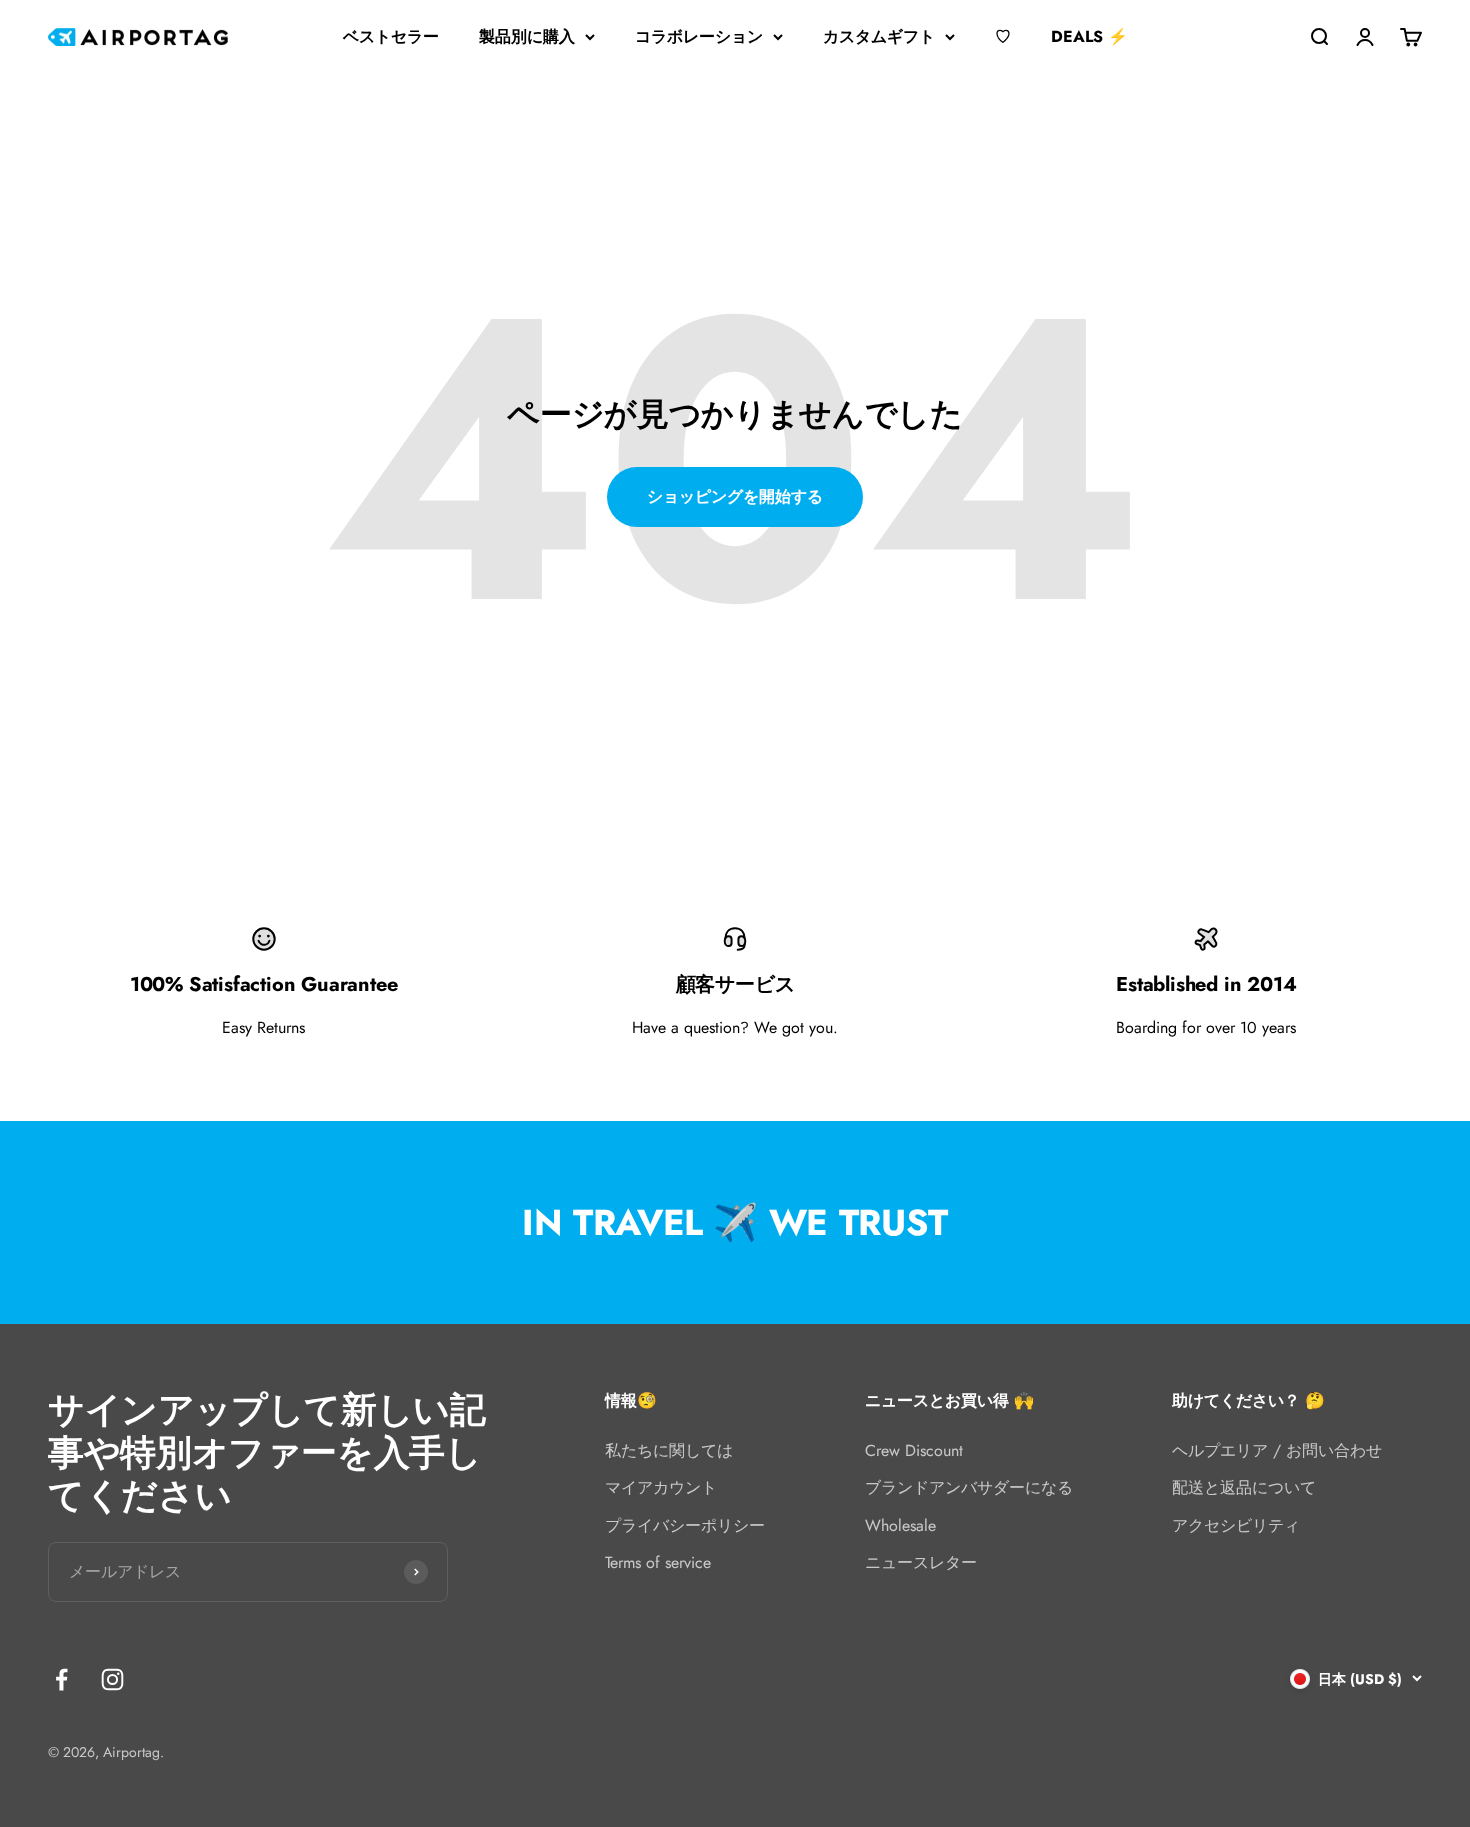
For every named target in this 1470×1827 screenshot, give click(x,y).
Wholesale (900, 1525)
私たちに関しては (669, 1450)
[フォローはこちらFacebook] (61, 1679)
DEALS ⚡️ (1089, 36)
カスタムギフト (879, 36)
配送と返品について (1244, 1487)
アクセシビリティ (1236, 1525)
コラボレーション (699, 36)
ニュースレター (921, 1562)
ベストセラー (391, 36)
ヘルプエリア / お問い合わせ (1277, 1450)
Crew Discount (914, 1450)
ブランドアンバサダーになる (969, 1487)
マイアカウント (661, 1487)
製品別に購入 (527, 36)
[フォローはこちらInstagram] (112, 1679)
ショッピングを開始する (735, 496)
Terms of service (658, 1562)
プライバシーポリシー (685, 1525)
